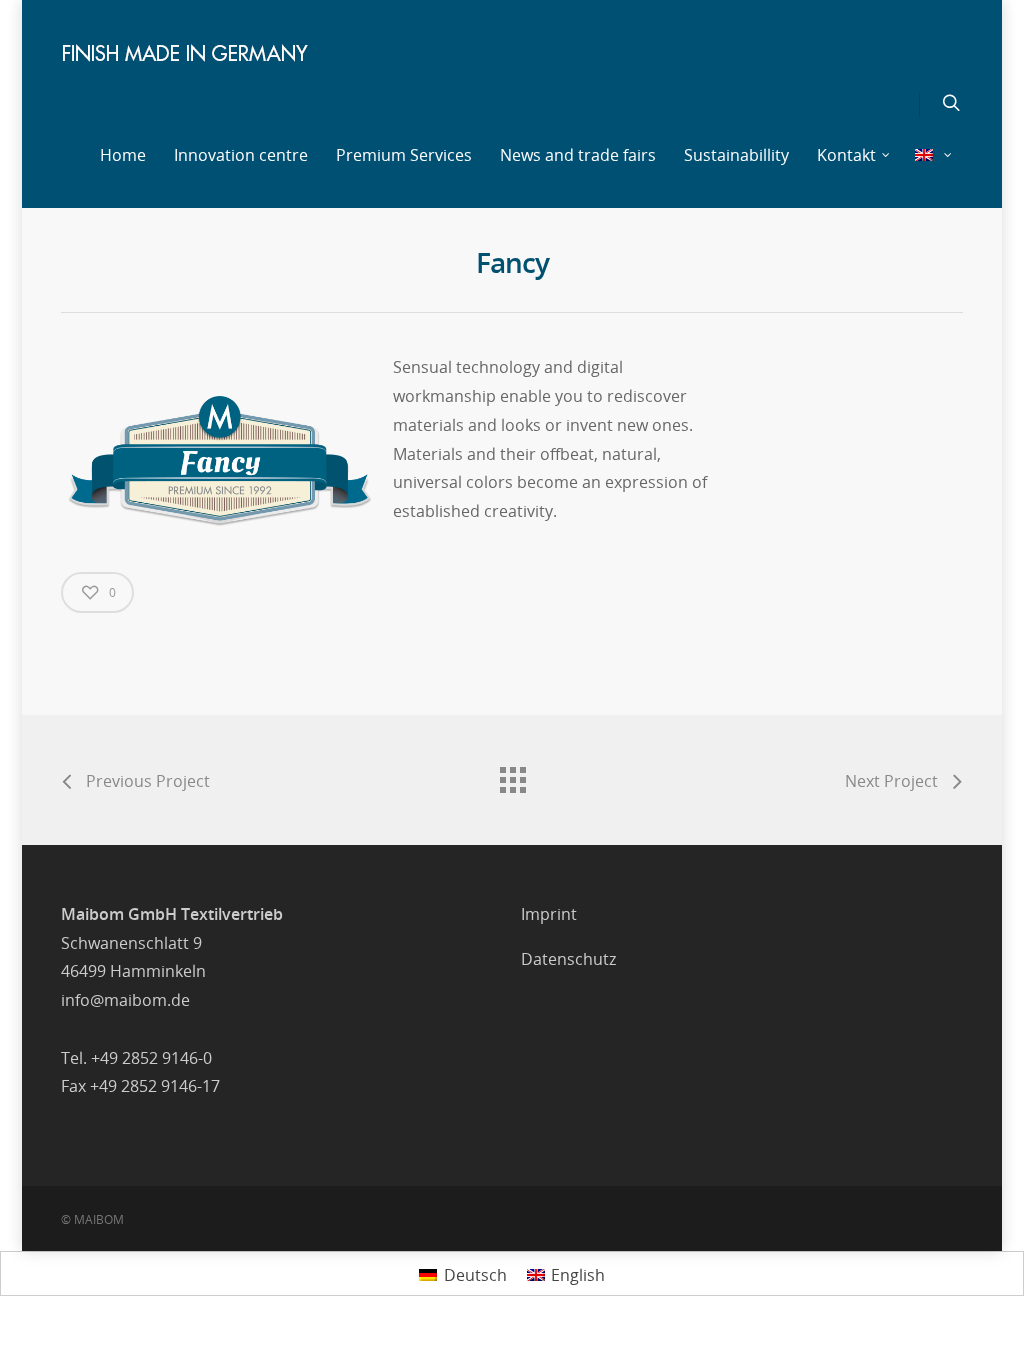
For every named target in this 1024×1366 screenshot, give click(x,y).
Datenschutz (568, 959)
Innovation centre (241, 155)
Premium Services (404, 155)
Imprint (549, 914)
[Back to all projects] (512, 775)
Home (123, 155)
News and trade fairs (578, 155)
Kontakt (846, 155)
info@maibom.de (125, 1000)
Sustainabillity (736, 155)
